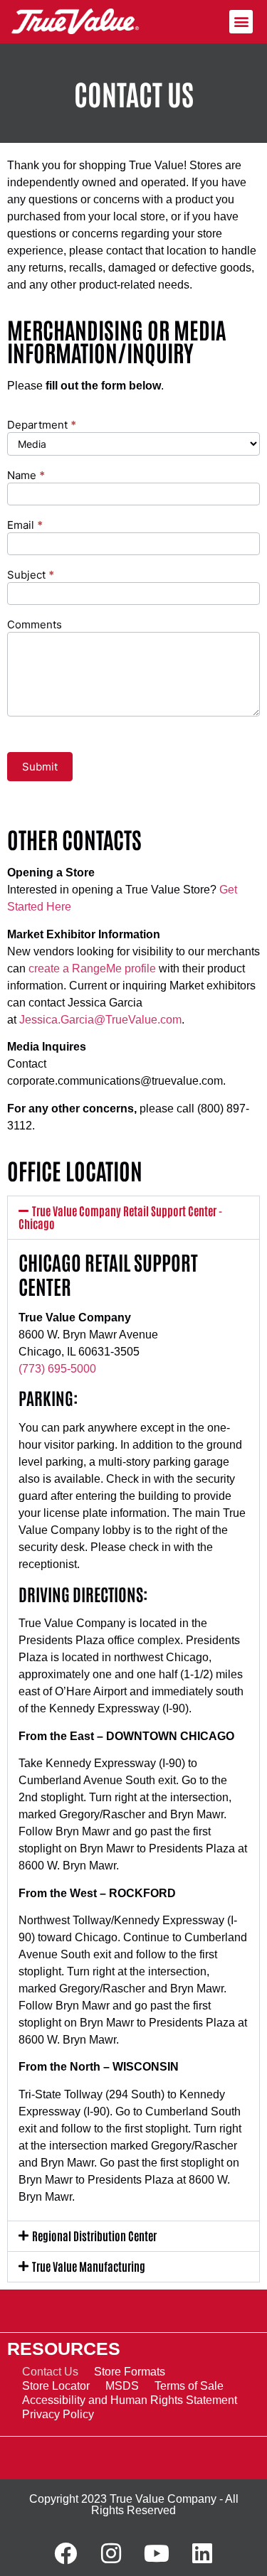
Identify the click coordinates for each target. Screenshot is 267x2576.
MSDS (122, 2386)
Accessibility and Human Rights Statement (130, 2400)
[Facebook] (66, 2553)
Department (42, 425)
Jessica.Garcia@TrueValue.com (100, 1020)
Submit (40, 767)
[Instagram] (111, 2553)
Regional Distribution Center (94, 2236)
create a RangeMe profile (92, 968)
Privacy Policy (58, 2414)
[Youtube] (157, 2553)
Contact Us (50, 2372)
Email (25, 526)
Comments (35, 625)
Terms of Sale (189, 2386)
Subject (31, 575)
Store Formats (130, 2372)
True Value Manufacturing (89, 2266)
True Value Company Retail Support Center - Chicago (120, 1217)
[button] (241, 22)
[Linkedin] (202, 2553)
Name (26, 476)
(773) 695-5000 (57, 1369)
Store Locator (56, 2386)
